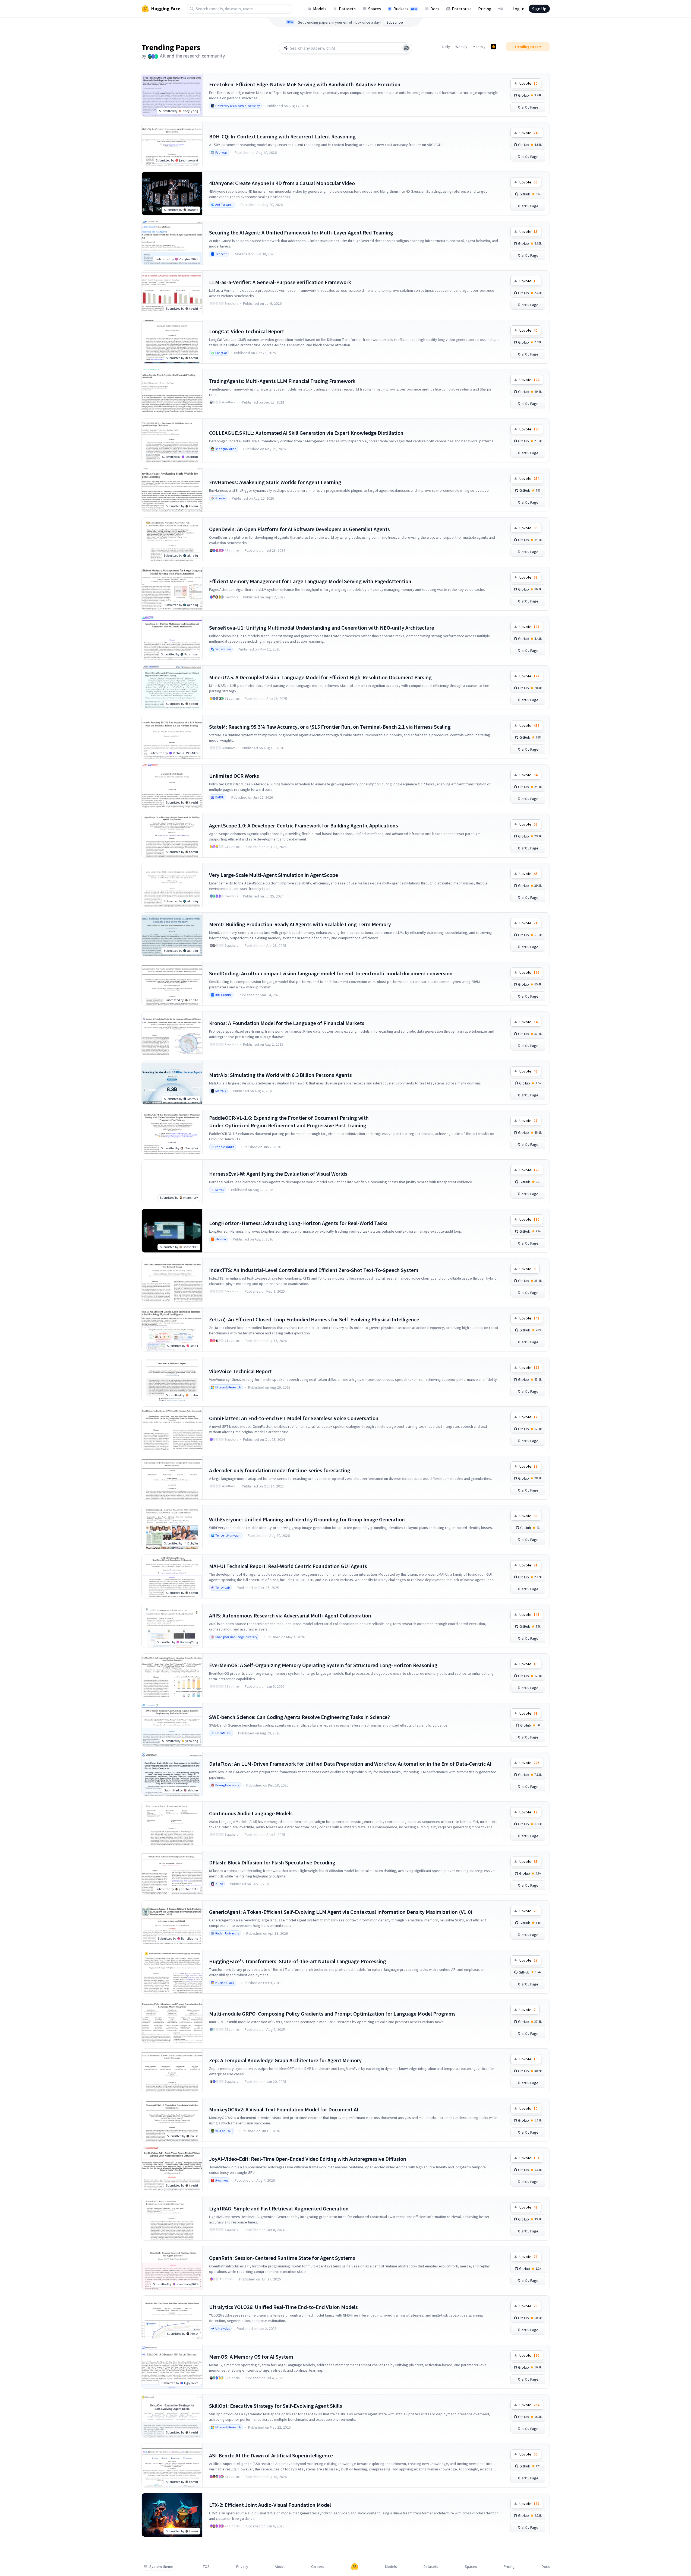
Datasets (347, 9)
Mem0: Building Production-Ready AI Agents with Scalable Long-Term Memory (300, 924)
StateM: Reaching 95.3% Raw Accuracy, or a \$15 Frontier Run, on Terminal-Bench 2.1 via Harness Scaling (330, 727)
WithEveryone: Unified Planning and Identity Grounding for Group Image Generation (307, 1519)
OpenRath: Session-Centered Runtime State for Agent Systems (282, 2258)
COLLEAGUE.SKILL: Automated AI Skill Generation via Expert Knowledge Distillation (306, 433)
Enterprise (462, 9)
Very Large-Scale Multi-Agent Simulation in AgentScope (274, 875)
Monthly (479, 47)
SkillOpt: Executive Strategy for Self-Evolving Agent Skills (276, 2406)
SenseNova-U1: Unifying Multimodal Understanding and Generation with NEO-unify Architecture (322, 628)
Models (320, 9)
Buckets (405, 9)
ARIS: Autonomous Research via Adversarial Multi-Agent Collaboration (290, 1615)
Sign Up (539, 9)
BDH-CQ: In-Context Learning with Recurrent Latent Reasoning (282, 136)
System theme (161, 2567)
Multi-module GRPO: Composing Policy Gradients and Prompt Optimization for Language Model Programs (332, 2014)
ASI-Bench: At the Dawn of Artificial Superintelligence (271, 2455)
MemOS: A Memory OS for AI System (251, 2357)
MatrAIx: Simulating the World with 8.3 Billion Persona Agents (280, 1075)
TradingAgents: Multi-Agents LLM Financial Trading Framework (282, 381)
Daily (446, 47)
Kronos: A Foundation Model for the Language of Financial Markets (287, 1023)
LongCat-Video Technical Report (247, 331)
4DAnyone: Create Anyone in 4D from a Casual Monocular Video (282, 183)
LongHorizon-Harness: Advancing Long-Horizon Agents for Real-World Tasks (298, 1223)
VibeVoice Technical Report (240, 1371)
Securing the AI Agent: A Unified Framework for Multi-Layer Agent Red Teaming (301, 232)
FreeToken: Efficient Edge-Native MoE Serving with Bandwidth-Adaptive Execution (305, 84)
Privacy (242, 2567)
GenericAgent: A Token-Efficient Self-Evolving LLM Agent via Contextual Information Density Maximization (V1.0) (341, 1912)
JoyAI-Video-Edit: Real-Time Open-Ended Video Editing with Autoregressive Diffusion (308, 2159)
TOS (206, 2567)
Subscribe (395, 22)
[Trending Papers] (494, 47)
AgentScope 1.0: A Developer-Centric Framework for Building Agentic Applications (304, 825)
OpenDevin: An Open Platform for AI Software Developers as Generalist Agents (299, 529)
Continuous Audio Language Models (251, 1813)
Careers (318, 2567)
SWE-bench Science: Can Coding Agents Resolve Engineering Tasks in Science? (299, 1717)
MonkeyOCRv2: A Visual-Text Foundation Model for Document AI (284, 2109)
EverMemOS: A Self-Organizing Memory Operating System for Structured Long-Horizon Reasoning (323, 1665)
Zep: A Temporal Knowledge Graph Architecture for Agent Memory (285, 2060)
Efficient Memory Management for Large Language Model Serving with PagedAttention (310, 581)
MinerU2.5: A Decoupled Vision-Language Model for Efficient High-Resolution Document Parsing (320, 677)
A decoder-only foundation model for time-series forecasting (280, 1470)
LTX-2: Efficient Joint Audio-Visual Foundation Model (270, 2505)
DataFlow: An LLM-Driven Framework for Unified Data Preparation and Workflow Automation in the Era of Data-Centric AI (350, 1764)
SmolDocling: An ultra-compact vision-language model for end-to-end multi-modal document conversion (331, 973)
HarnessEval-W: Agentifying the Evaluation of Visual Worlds (278, 1174)
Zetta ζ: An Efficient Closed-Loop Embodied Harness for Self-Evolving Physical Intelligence (314, 1319)
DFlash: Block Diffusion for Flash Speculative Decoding (272, 1862)
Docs (435, 9)
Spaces (375, 9)
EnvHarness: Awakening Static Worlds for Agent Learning (275, 482)
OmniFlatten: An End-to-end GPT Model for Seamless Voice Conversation (294, 1418)
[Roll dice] (406, 48)
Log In (518, 9)
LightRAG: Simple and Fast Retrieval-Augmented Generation (279, 2208)
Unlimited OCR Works (234, 776)
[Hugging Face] (355, 2567)
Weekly (461, 47)
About (280, 2567)
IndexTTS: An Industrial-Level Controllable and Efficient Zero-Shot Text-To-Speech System (314, 1270)
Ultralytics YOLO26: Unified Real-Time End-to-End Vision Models (283, 2307)
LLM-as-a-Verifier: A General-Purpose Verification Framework (280, 282)
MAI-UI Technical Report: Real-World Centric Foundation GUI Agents (288, 1566)
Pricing (485, 9)
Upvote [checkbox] (528, 83)
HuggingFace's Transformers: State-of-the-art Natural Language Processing (298, 1961)
